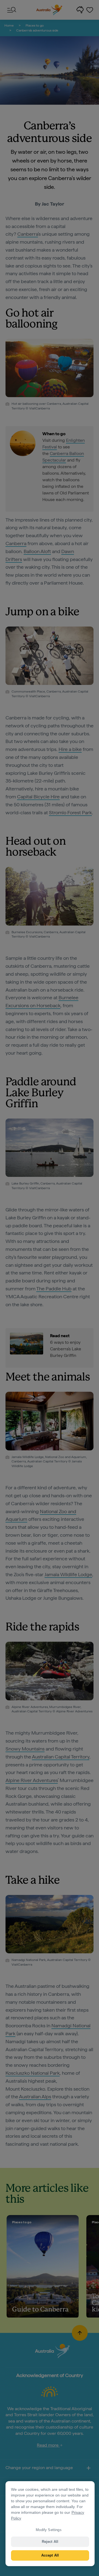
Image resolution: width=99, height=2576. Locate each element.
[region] (50, 2524)
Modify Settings (49, 2530)
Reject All (50, 2542)
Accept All (50, 2555)
